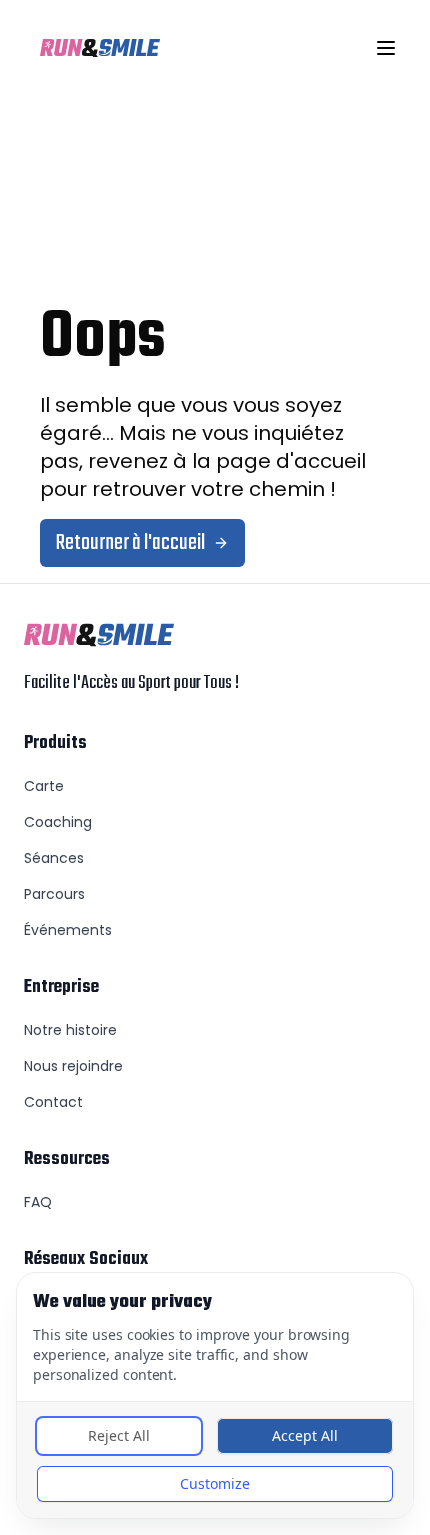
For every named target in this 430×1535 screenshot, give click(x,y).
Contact (53, 1102)
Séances (54, 858)
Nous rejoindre (73, 1066)
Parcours (54, 894)
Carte (44, 786)
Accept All (305, 1435)
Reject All (119, 1435)
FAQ (38, 1202)
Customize (215, 1483)
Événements (68, 930)
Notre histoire (70, 1030)
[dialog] (215, 1395)
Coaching (58, 822)
